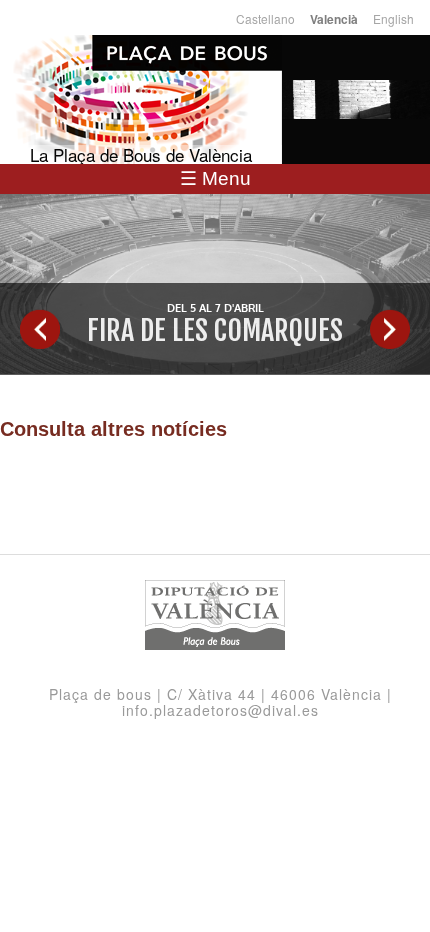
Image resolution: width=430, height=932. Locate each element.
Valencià (334, 19)
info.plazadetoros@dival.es (220, 710)
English (393, 18)
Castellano (265, 18)
